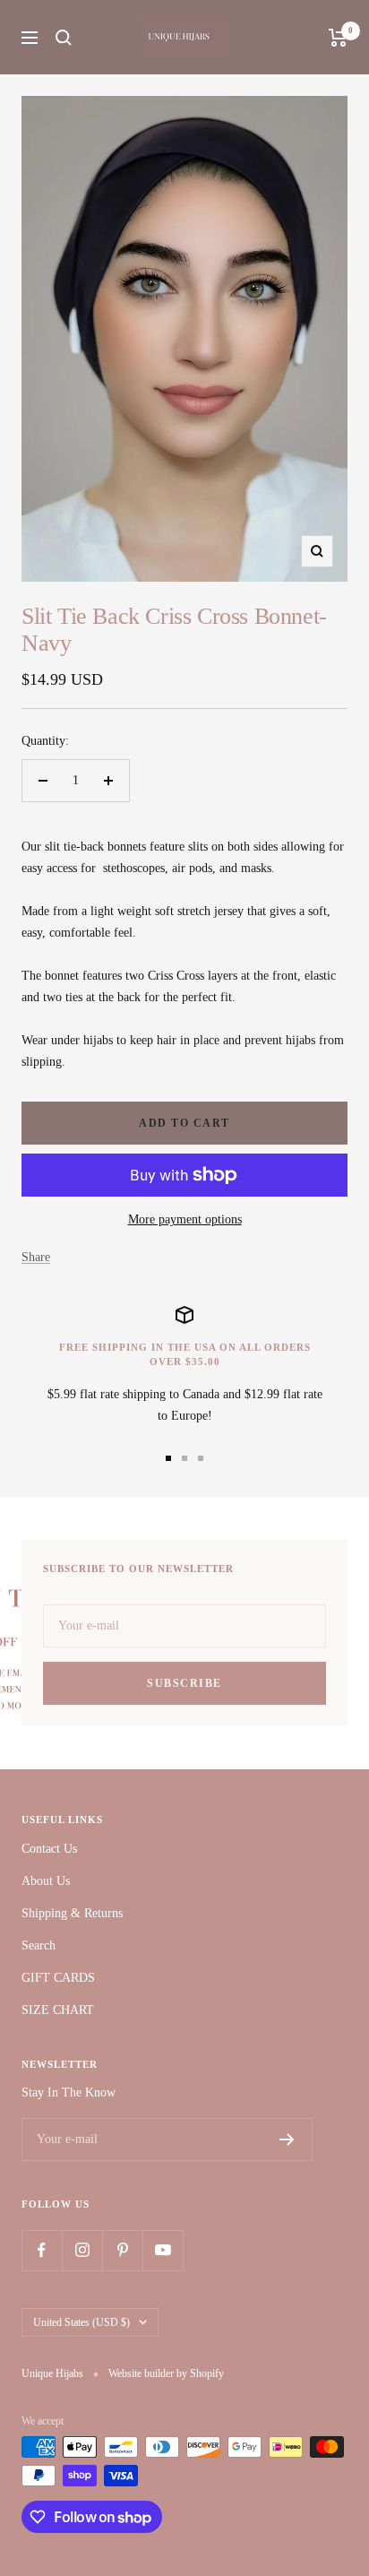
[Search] (64, 38)
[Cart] (338, 38)
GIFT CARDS (58, 1978)
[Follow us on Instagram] (82, 2250)
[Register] (287, 2139)
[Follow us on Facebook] (42, 2250)
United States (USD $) (82, 2322)
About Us (46, 1881)
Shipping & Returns (72, 1913)
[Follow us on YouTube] (163, 2250)
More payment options (185, 1219)
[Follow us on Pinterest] (122, 2250)
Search (39, 1945)
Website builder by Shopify (166, 2373)
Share (36, 1257)
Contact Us (49, 1849)
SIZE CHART (58, 2010)
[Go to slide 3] (201, 1458)
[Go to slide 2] (184, 1458)
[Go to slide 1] (168, 1458)
